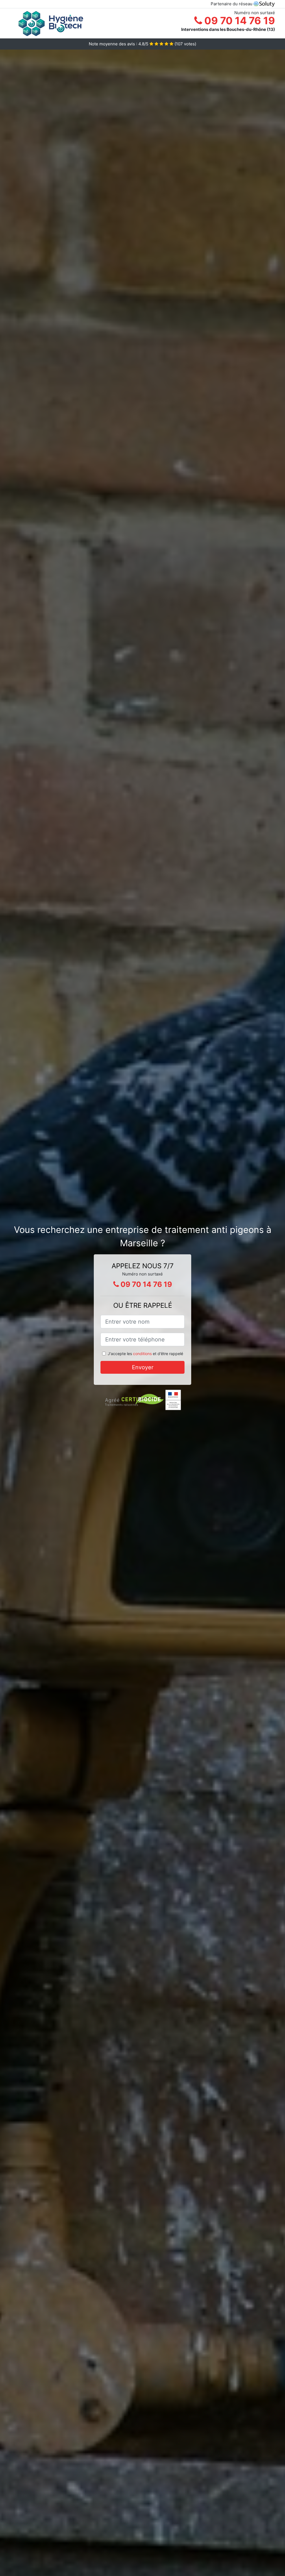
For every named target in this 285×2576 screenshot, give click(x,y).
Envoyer (143, 1367)
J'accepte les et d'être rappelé (145, 1354)
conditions (142, 1354)
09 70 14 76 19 (239, 21)
